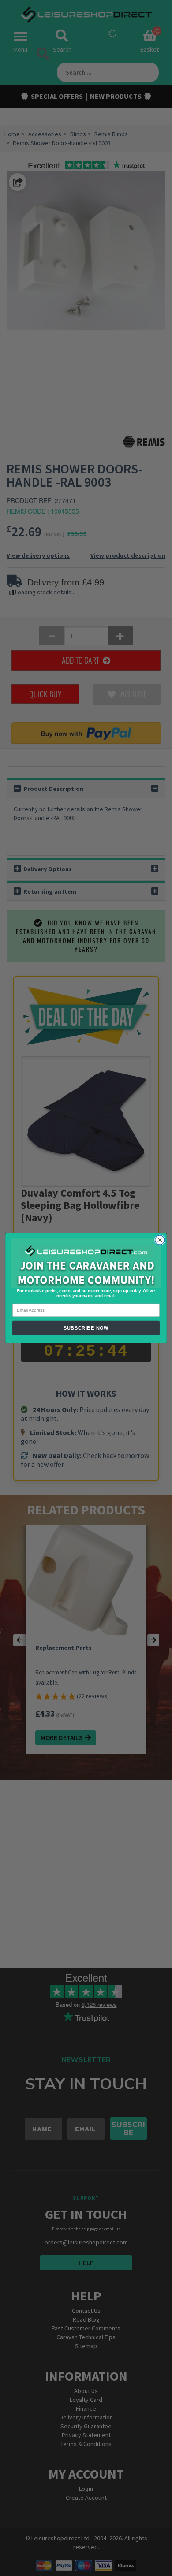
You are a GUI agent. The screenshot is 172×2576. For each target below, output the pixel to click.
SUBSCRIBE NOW (86, 1327)
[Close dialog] (160, 1240)
